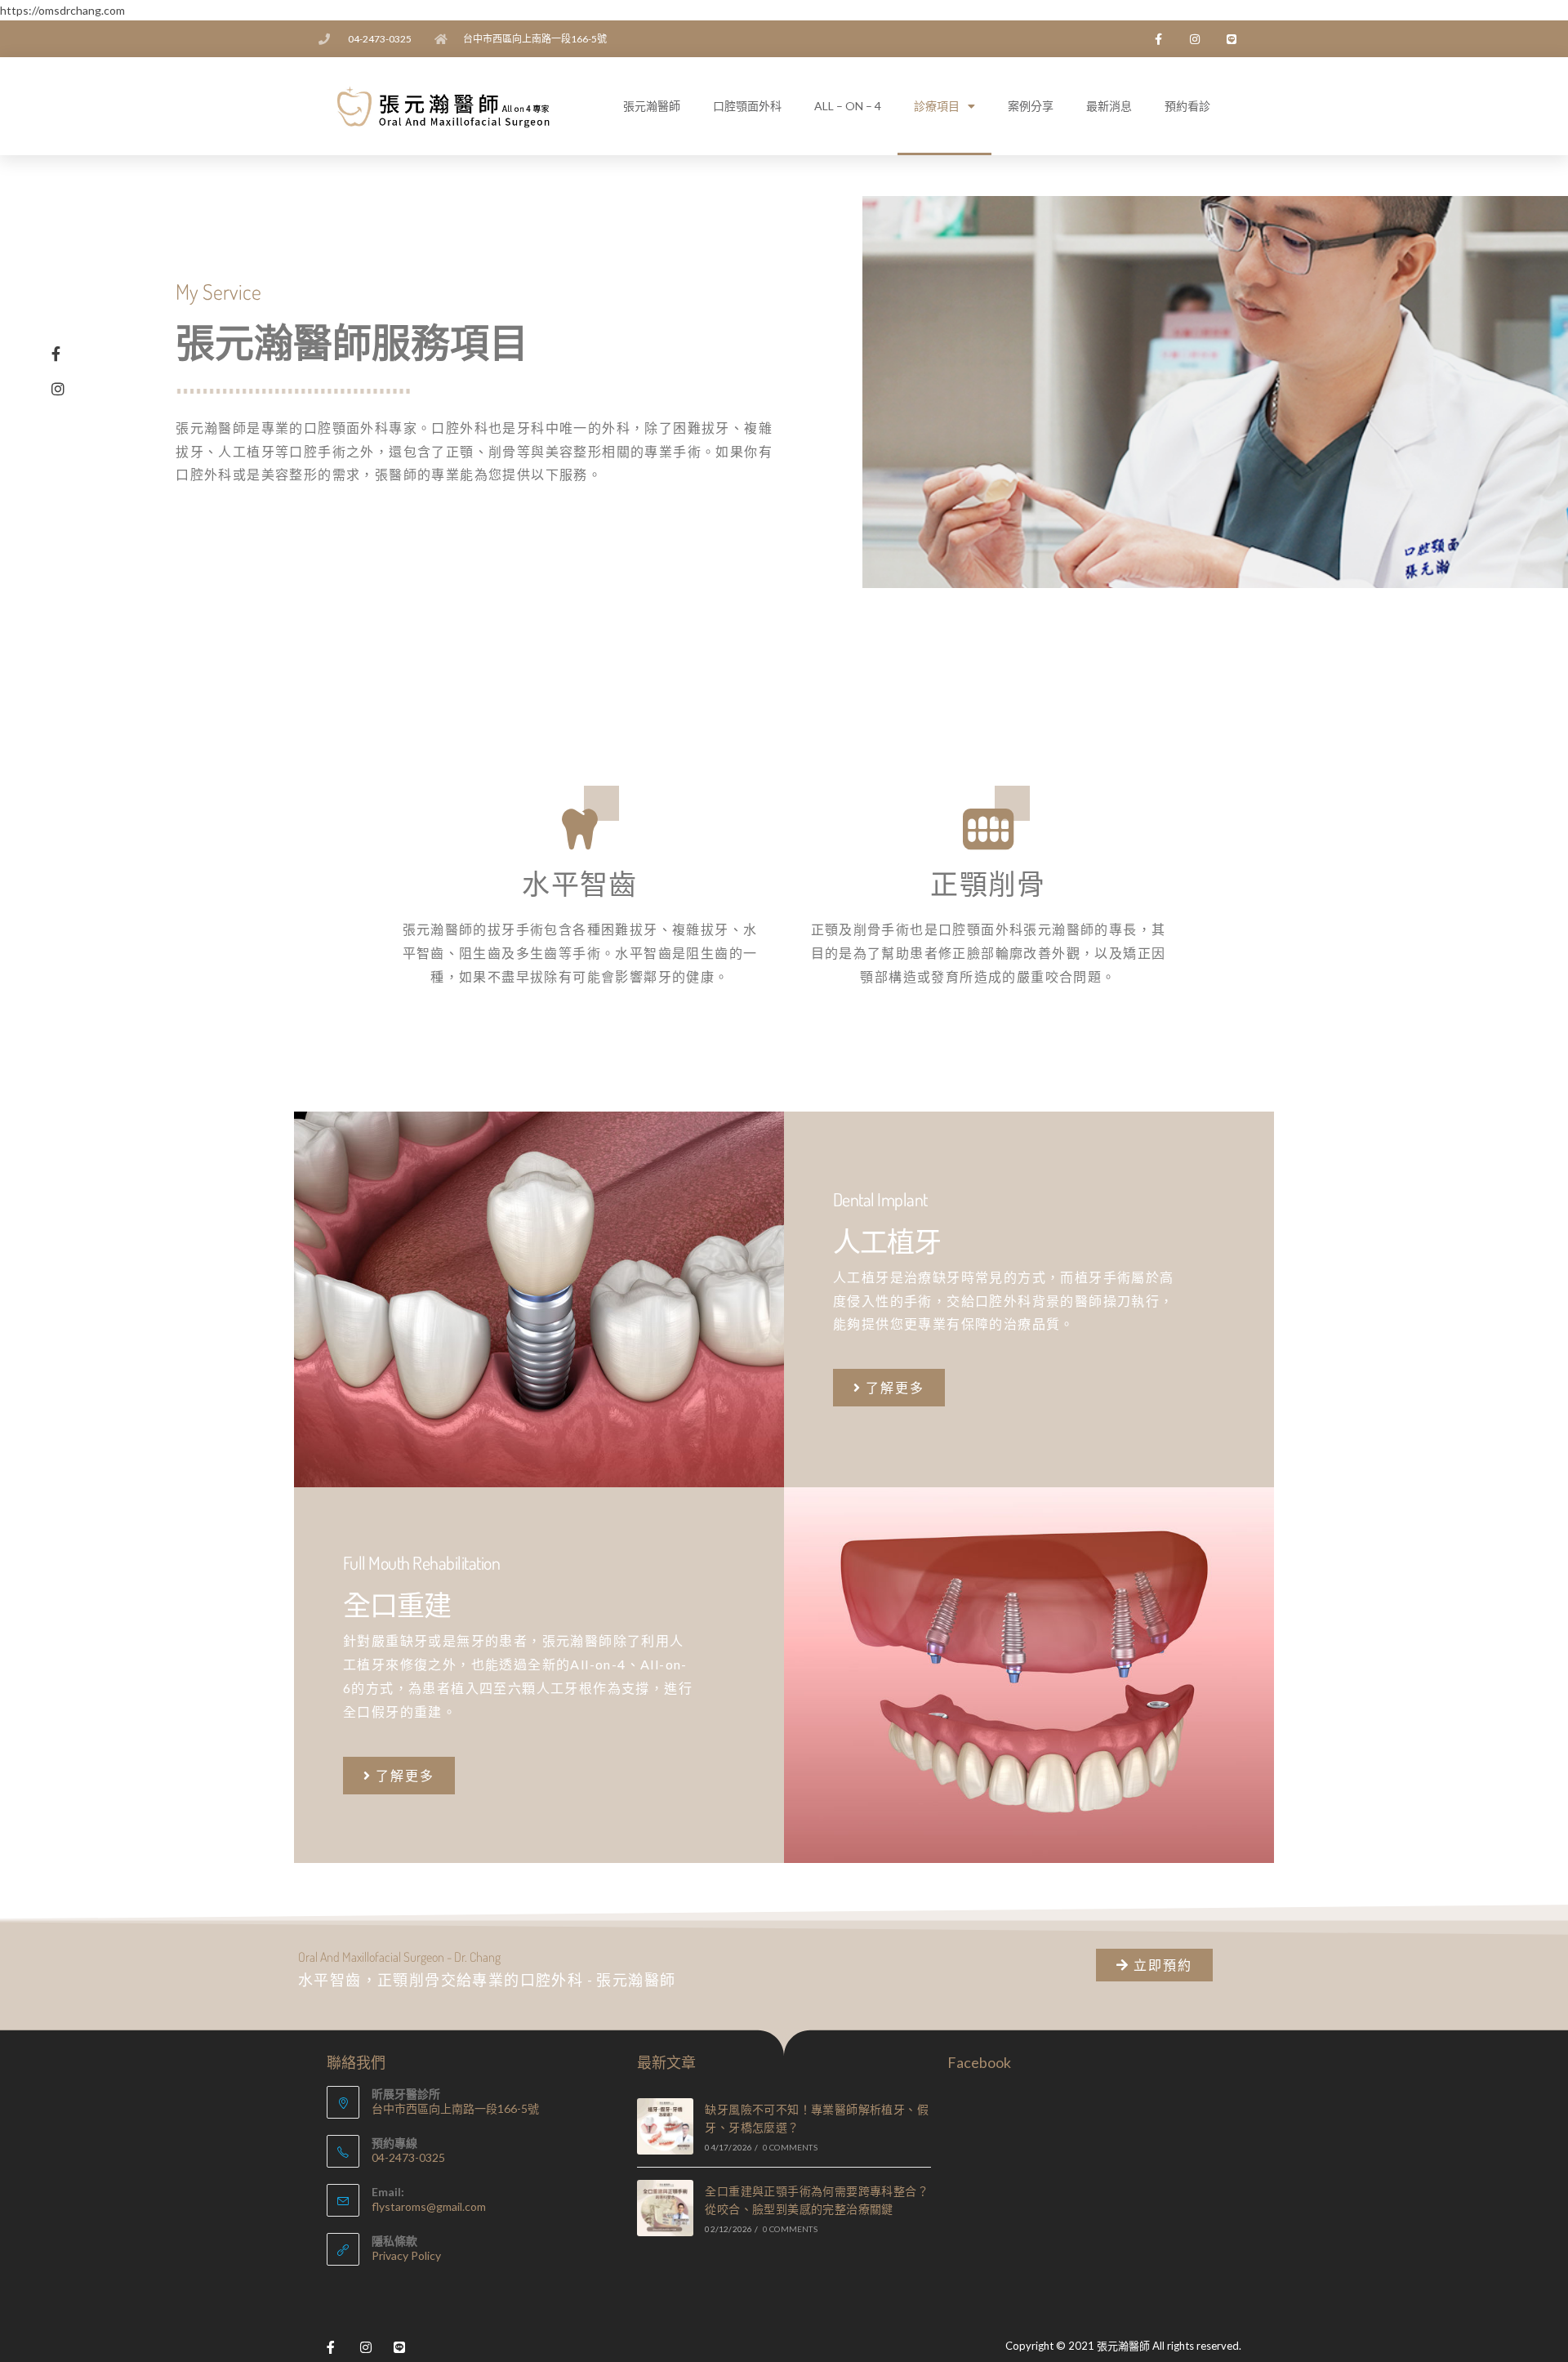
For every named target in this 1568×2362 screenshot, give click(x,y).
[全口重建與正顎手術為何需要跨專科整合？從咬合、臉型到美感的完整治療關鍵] (665, 2208)
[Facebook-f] (1158, 39)
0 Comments (790, 2147)
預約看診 (1187, 106)
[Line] (1231, 39)
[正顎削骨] (988, 829)
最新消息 (1109, 106)
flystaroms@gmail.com (429, 2206)
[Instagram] (1194, 39)
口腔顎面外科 (747, 106)
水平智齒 (580, 883)
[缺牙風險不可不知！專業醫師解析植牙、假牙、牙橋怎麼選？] (665, 2126)
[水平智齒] (580, 829)
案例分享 (1031, 106)
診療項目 (937, 106)
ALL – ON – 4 (848, 106)
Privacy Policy (406, 2255)
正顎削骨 (988, 883)
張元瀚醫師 (652, 106)
